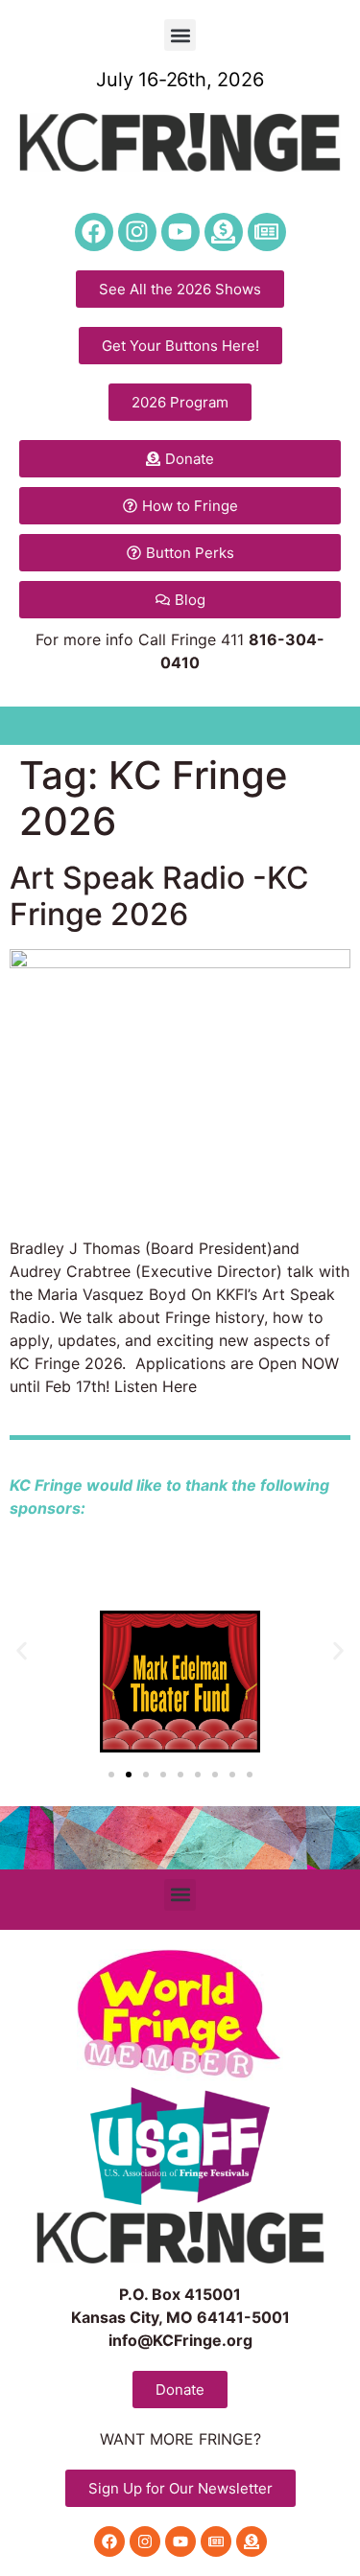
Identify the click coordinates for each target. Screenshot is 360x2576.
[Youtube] (180, 232)
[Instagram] (137, 232)
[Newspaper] (267, 232)
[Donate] (224, 232)
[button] (180, 35)
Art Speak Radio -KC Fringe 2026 (159, 896)
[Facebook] (94, 232)
